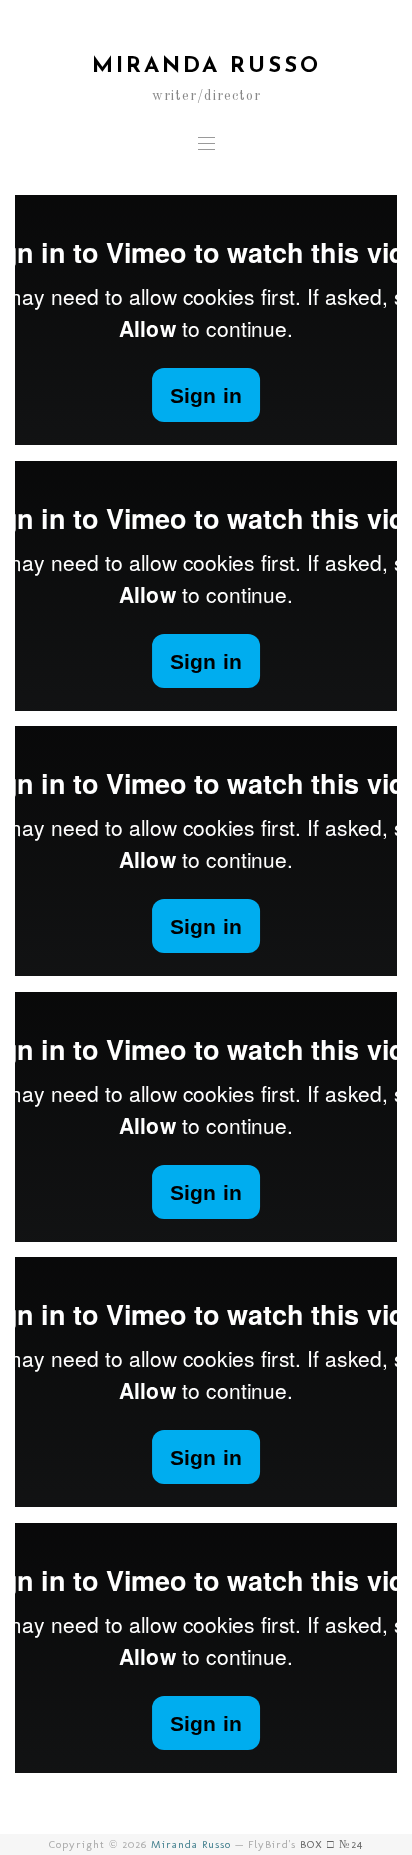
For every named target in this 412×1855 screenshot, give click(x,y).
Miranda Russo (191, 1844)
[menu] (206, 142)
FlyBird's (305, 1844)
